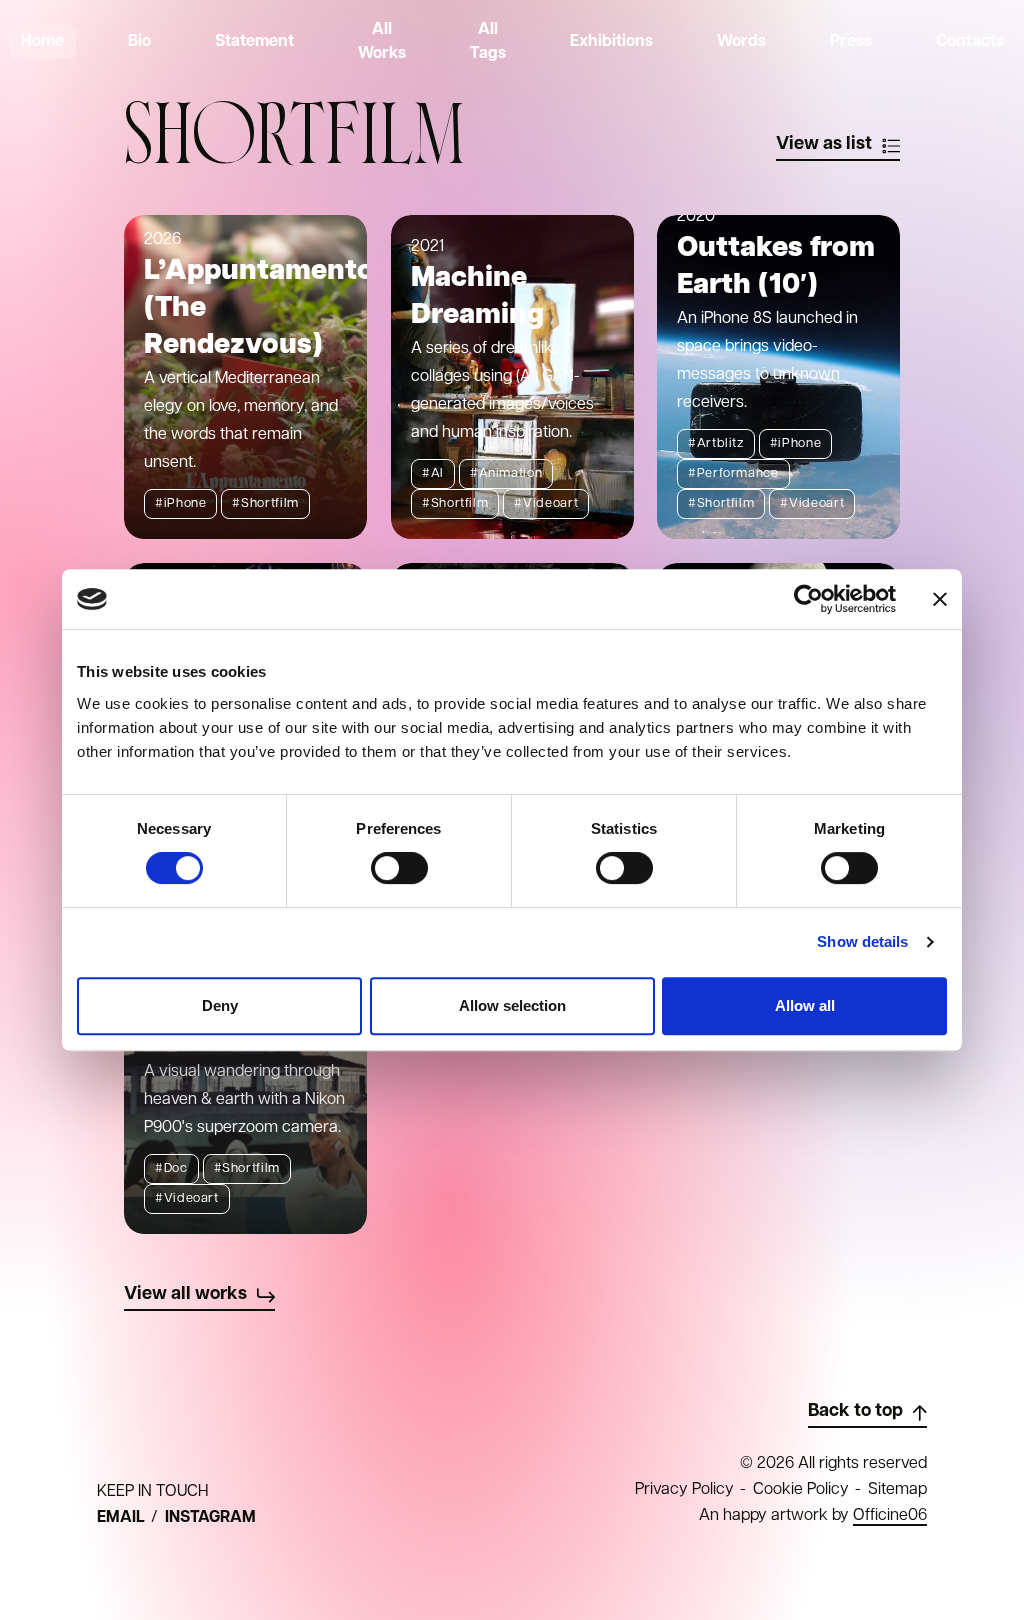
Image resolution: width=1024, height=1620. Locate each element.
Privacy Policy (684, 1490)
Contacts (970, 42)
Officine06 (890, 1516)
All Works (382, 41)
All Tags (488, 41)
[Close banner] (940, 599)
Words (741, 42)
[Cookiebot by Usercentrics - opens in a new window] (808, 599)
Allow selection (512, 1005)
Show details (862, 941)
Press (851, 42)
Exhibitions (611, 42)
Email (121, 1518)
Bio (139, 42)
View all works (185, 1295)
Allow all (805, 1005)
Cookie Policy (801, 1490)
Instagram (210, 1518)
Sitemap (897, 1490)
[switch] (399, 868)
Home (42, 42)
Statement (254, 42)
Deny (220, 1005)
